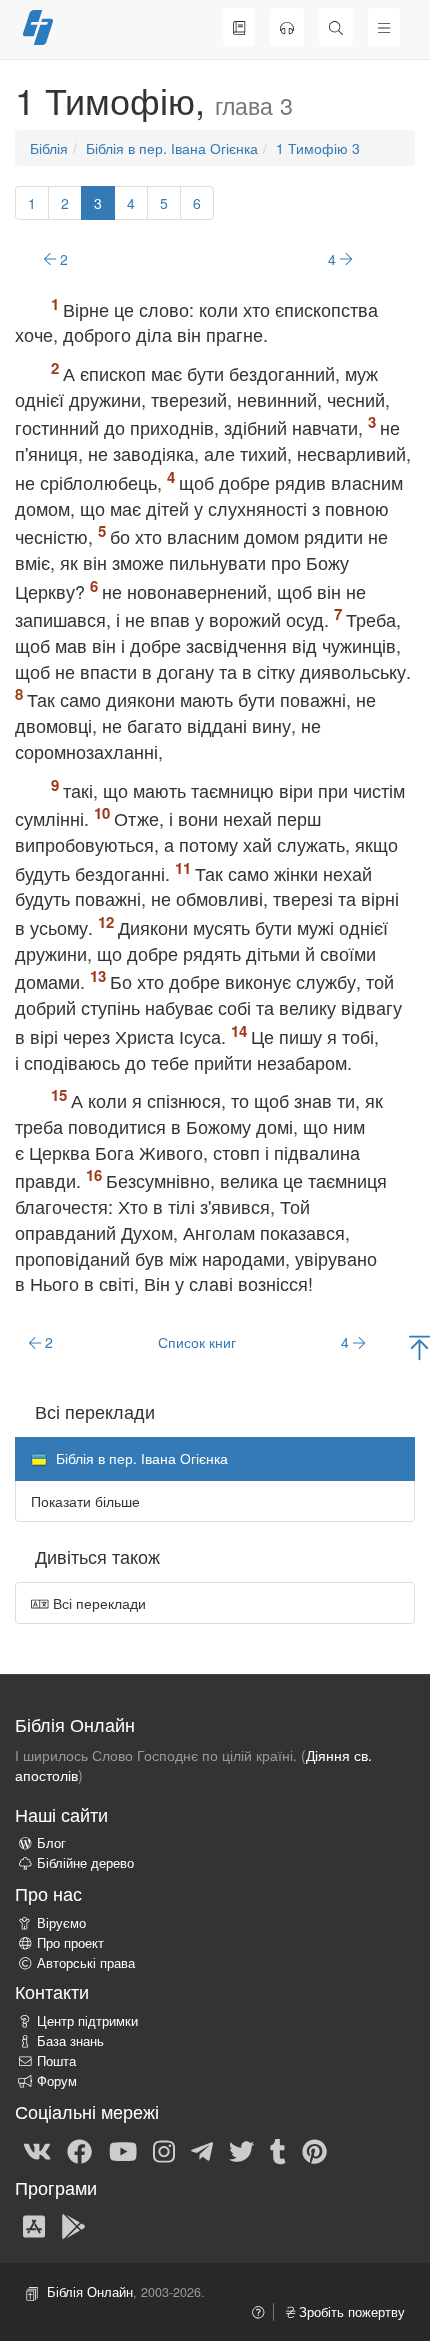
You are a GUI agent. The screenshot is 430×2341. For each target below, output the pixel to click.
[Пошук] (336, 27)
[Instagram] (164, 2150)
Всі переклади (97, 1603)
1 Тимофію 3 (318, 148)
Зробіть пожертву (350, 2312)
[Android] (73, 2225)
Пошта (56, 2061)
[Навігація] (384, 27)
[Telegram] (202, 2150)
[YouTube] (123, 2150)
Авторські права (86, 1963)
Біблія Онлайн (90, 2292)
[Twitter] (241, 2150)
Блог (51, 1843)
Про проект (70, 1943)
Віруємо (61, 1923)
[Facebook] (79, 2150)
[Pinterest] (314, 2150)
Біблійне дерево (85, 1863)
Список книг (197, 1342)
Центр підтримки (87, 2021)
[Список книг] (239, 27)
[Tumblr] (278, 2150)
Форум (57, 2081)
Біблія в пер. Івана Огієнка (172, 148)
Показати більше (85, 1501)
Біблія (49, 148)
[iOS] (34, 2225)
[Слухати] (287, 27)
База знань (70, 2041)
